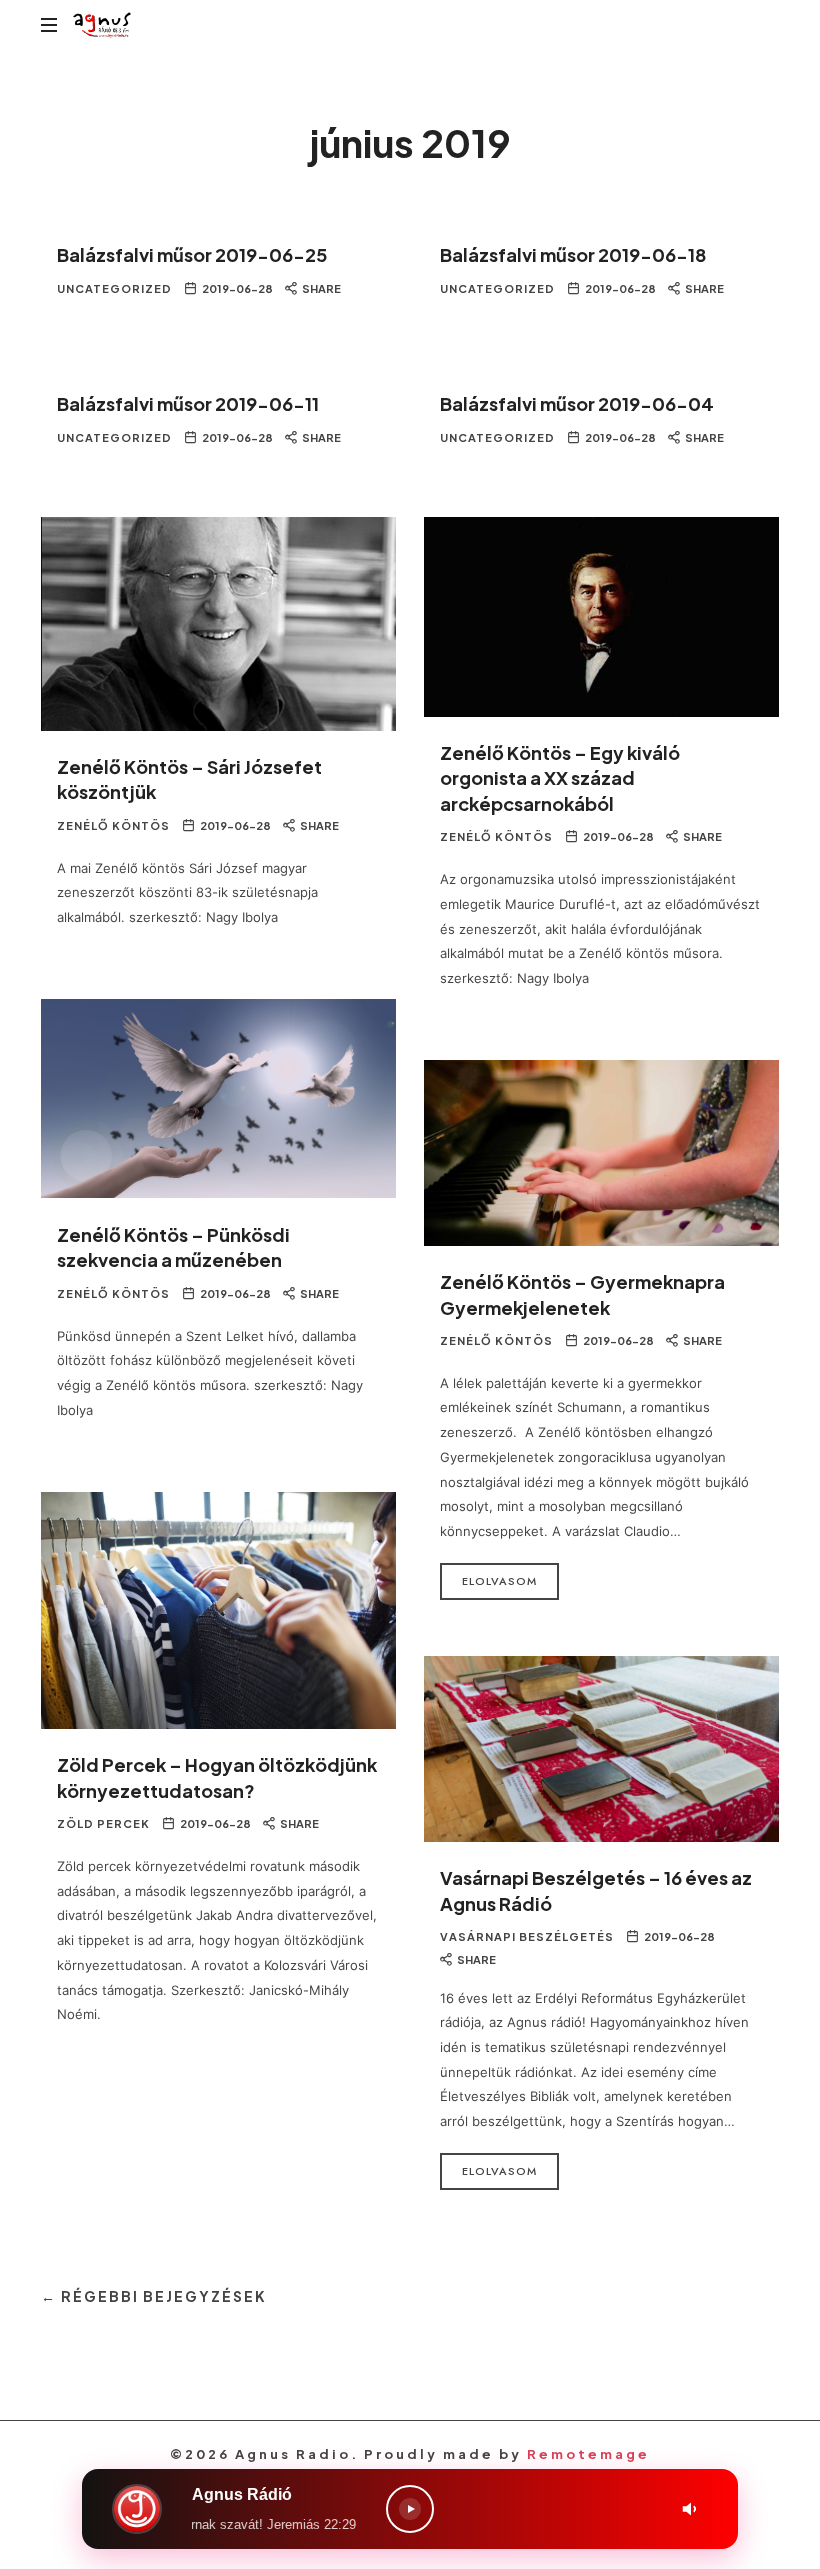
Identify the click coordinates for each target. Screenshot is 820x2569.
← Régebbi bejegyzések (154, 2296)
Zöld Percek (103, 1823)
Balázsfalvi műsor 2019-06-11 (188, 403)
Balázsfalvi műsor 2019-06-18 (573, 254)
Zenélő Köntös (113, 825)
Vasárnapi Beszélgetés (527, 1936)
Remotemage (588, 2454)
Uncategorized (114, 288)
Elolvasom (499, 1581)
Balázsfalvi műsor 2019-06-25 (192, 254)
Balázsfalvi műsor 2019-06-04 (577, 403)
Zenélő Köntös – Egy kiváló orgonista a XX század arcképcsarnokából (560, 778)
